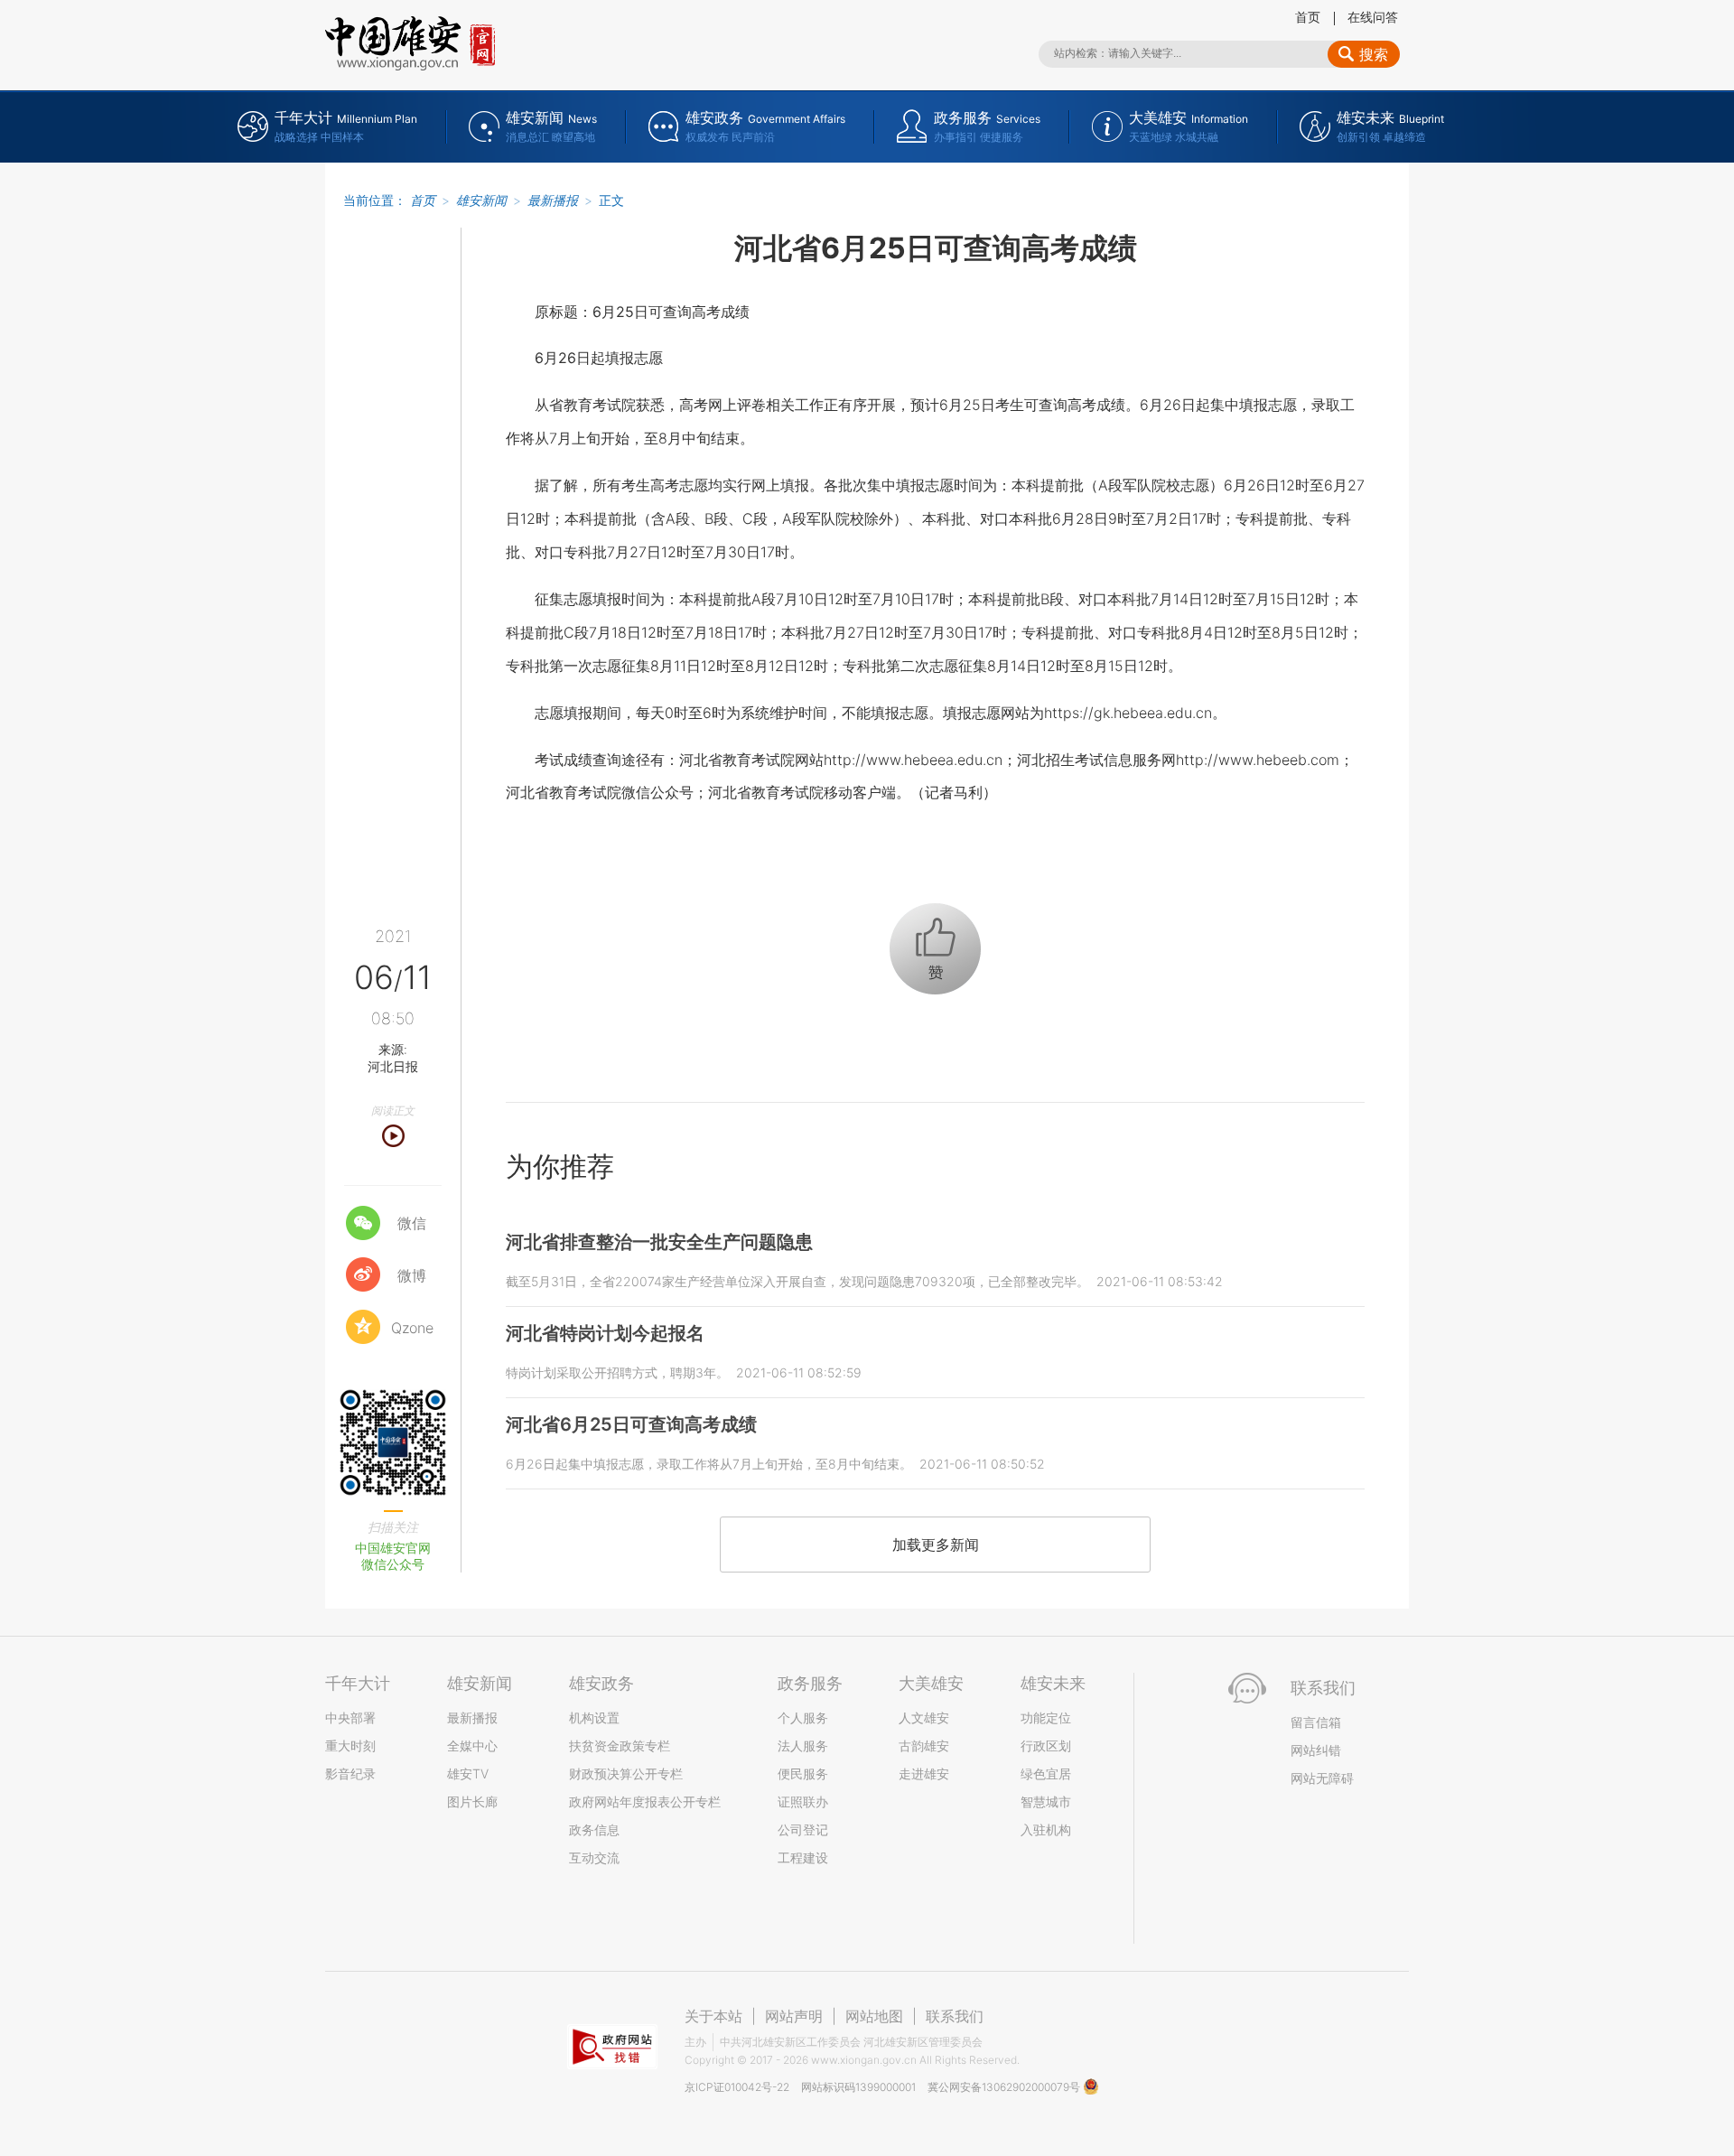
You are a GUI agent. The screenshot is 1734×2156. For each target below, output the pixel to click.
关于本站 (713, 2016)
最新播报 (553, 200)
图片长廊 (472, 1801)
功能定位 (1046, 1717)
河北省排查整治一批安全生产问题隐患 (659, 1242)
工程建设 (803, 1857)
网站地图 (874, 2016)
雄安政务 (601, 1683)
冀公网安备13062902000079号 (1005, 2087)
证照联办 (803, 1801)
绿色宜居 (1046, 1773)
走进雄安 (924, 1773)
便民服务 (803, 1773)
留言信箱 (1316, 1722)
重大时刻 (350, 1745)
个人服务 (803, 1717)
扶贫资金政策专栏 (620, 1745)
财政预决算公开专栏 (626, 1773)
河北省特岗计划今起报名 (605, 1333)
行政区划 (1046, 1745)
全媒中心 (472, 1745)
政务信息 (594, 1829)
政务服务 (810, 1683)
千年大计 (358, 1683)
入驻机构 (1046, 1829)
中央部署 (350, 1717)
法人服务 (803, 1745)
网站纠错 (1316, 1750)
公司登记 (803, 1829)
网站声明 (794, 2016)
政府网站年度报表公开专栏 (645, 1801)
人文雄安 (924, 1717)
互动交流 (594, 1857)
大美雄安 (931, 1683)
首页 (1308, 17)
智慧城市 (1046, 1801)
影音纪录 (350, 1773)
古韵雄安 (924, 1745)
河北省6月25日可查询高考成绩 (631, 1424)
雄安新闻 (481, 200)
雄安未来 (1053, 1683)
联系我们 (955, 2016)
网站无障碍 (1322, 1778)
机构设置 (594, 1717)
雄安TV (468, 1773)
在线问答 (1373, 17)
